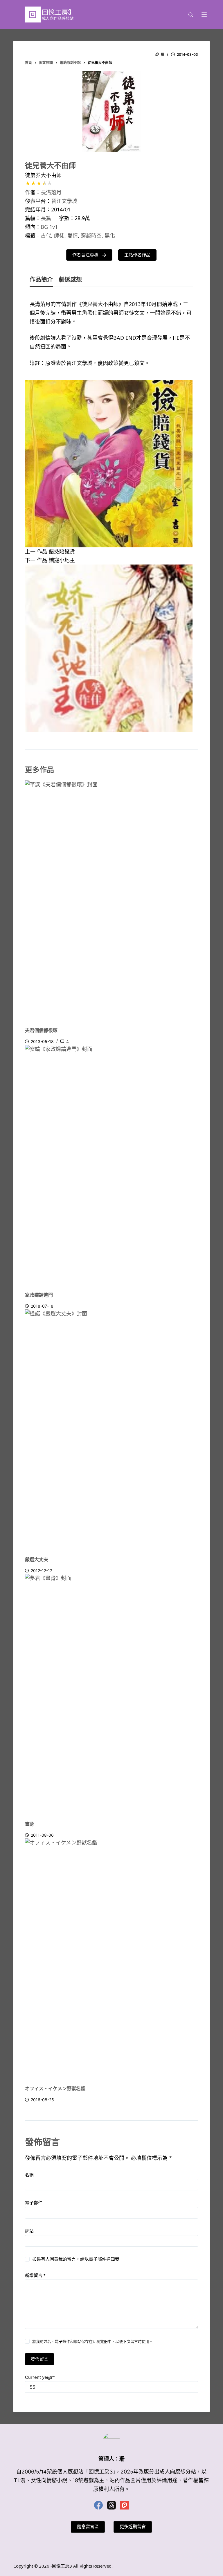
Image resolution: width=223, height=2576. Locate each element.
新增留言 (35, 2275)
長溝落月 (51, 192)
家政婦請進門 (39, 1295)
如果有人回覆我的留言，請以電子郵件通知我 (76, 2259)
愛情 (73, 236)
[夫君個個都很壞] (111, 901)
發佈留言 (39, 2359)
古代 (46, 236)
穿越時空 (91, 236)
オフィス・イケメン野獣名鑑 (55, 2088)
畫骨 (30, 1824)
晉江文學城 (64, 201)
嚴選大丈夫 (37, 1559)
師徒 (59, 236)
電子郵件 (34, 2203)
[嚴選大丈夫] (111, 1430)
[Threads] (111, 2505)
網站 (29, 2231)
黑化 (110, 236)
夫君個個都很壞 (41, 1030)
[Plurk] (125, 2505)
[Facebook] (98, 2505)
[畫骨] (111, 1695)
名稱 (29, 2175)
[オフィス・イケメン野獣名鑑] (111, 1960)
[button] (89, 255)
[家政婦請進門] (111, 1166)
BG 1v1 (49, 227)
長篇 (46, 218)
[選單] (204, 15)
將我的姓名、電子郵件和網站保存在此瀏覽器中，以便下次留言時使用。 (93, 2341)
